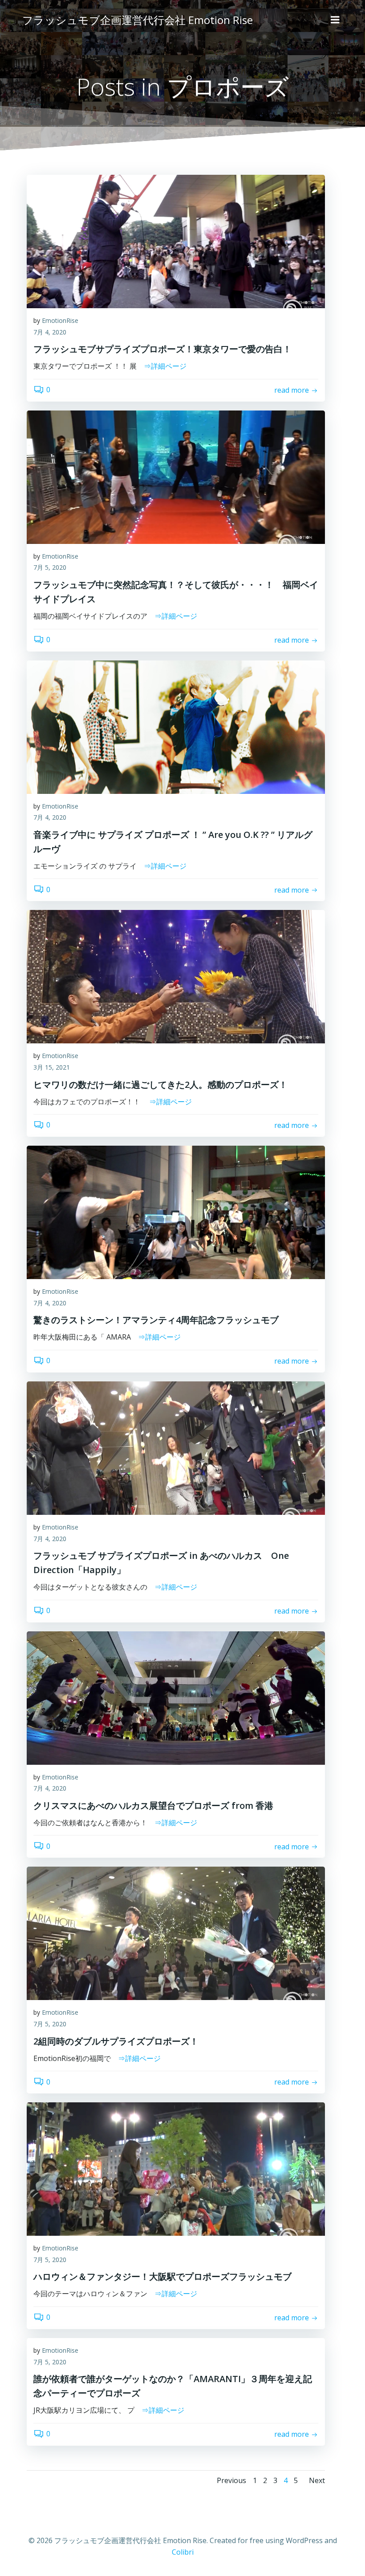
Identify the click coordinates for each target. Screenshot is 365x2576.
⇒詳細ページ (165, 366)
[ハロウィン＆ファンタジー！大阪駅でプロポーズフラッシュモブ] (176, 2169)
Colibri (183, 2552)
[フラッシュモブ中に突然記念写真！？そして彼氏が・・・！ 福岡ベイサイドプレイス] (176, 476)
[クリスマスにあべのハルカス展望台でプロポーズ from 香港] (176, 1697)
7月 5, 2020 (50, 567)
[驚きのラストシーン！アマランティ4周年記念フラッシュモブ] (176, 1212)
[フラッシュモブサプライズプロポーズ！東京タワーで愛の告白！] (176, 241)
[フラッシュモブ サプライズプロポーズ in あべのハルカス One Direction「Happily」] (176, 1447)
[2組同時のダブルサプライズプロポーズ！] (176, 1933)
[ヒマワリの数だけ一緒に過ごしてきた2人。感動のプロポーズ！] (176, 976)
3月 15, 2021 (52, 1067)
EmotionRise (60, 320)
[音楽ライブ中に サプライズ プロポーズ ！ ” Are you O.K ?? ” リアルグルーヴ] (176, 726)
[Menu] (335, 20)
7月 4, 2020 (50, 332)
